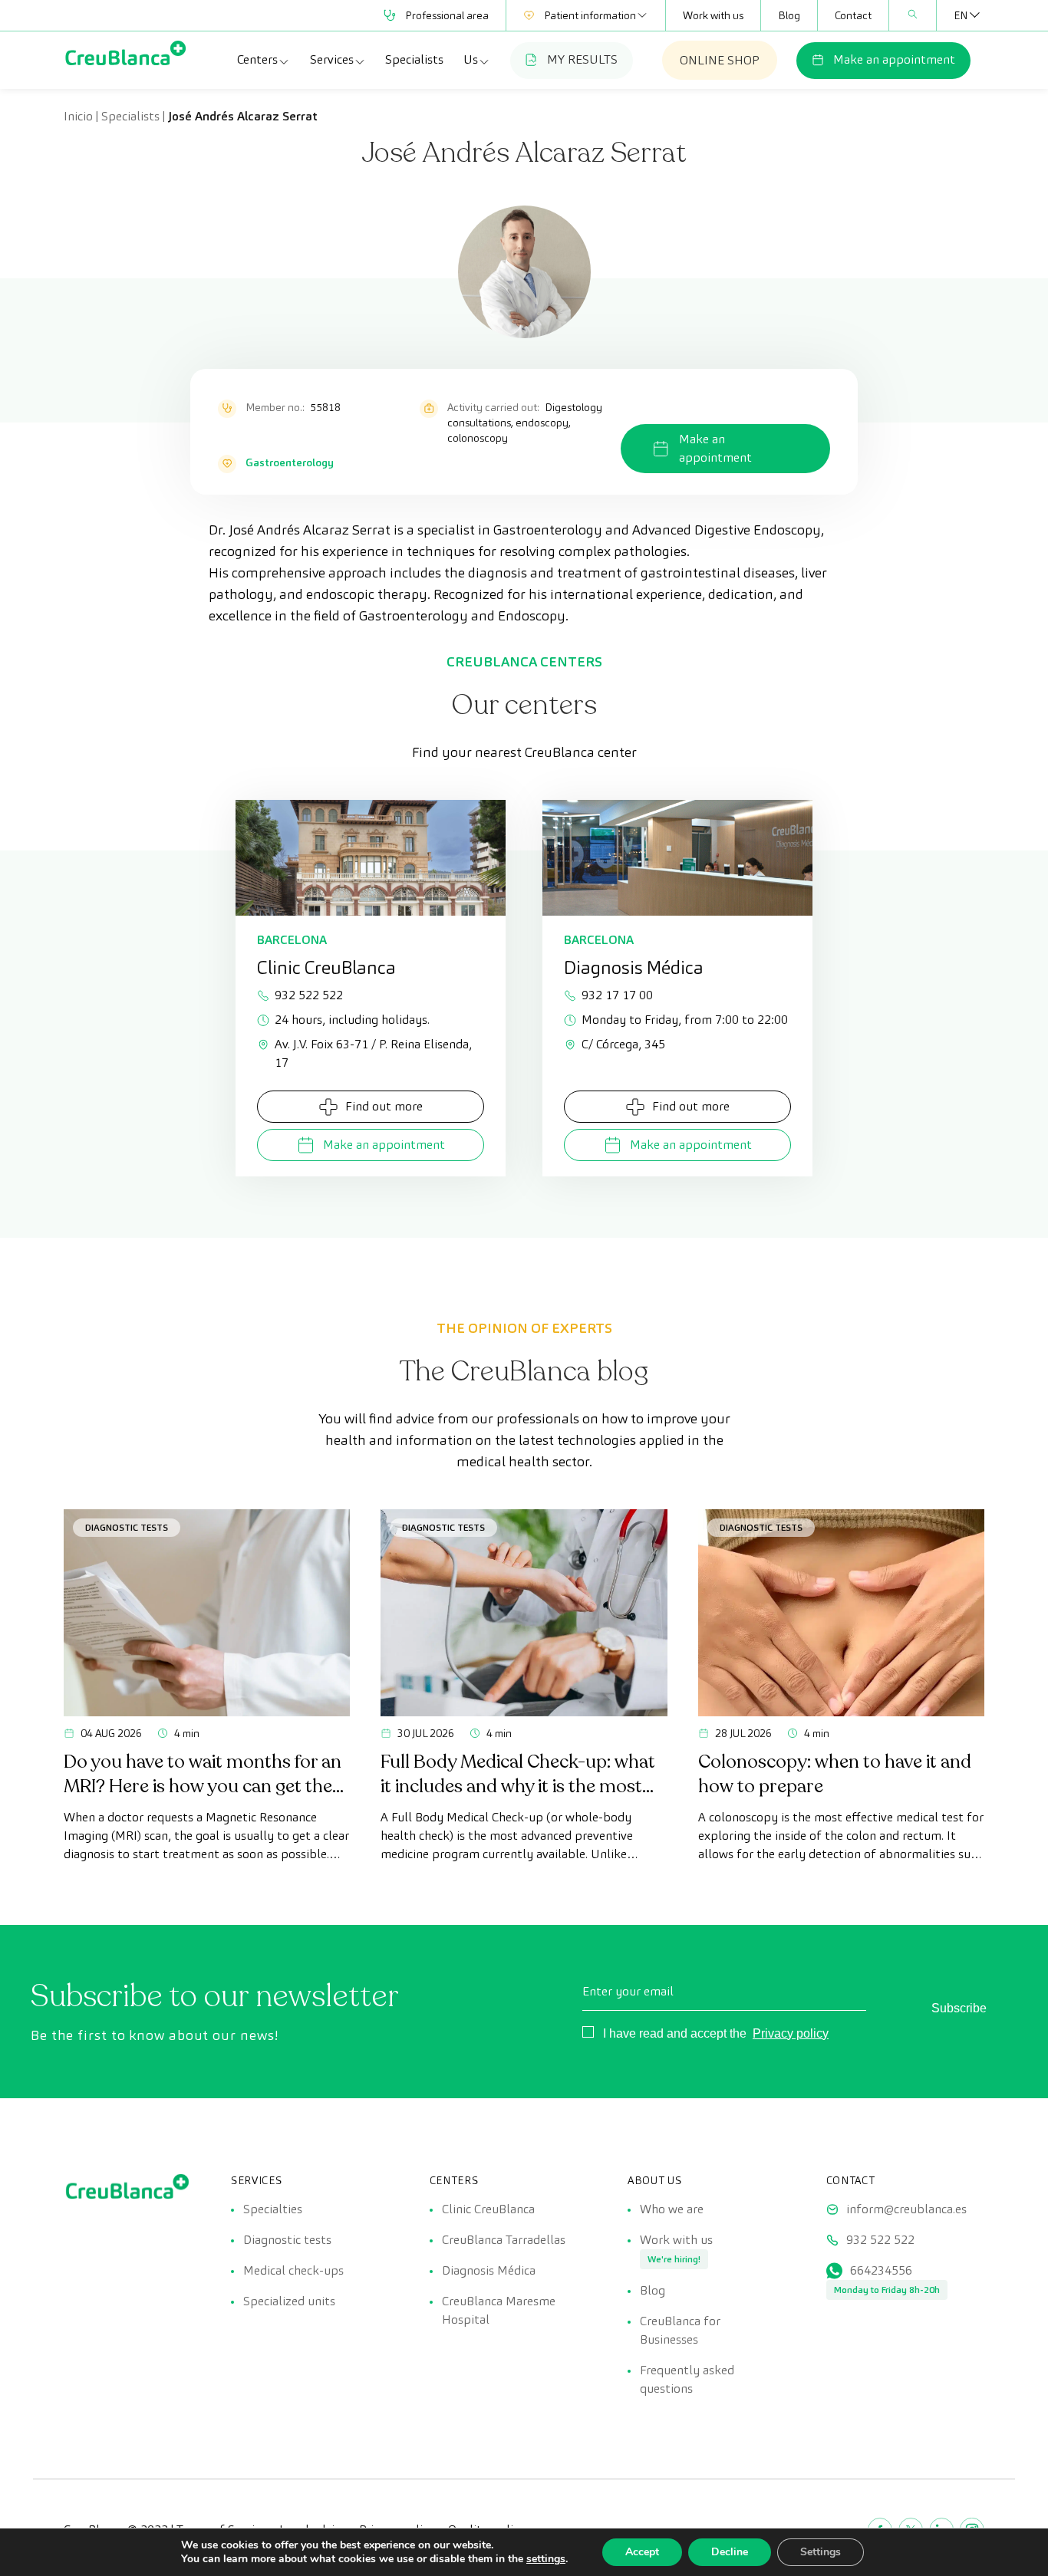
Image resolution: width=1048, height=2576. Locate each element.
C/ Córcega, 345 (623, 1044)
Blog (789, 15)
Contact (853, 15)
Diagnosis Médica (489, 2270)
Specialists (414, 59)
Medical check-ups (293, 2270)
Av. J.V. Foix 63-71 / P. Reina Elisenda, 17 (373, 1053)
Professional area (447, 15)
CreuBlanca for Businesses (680, 2330)
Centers (257, 59)
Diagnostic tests (287, 2240)
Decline (730, 2552)
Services (332, 59)
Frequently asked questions (687, 2379)
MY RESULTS (582, 59)
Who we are (672, 2209)
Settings (821, 2552)
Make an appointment (894, 59)
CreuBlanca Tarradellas (504, 2240)
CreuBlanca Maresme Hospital (499, 2310)
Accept (642, 2552)
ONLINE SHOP (720, 60)
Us (471, 59)
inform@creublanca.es (906, 2209)
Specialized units (289, 2301)
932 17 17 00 (617, 995)
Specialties (273, 2209)
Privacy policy (791, 2033)
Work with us (713, 15)
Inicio (78, 116)
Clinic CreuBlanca (488, 2209)
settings (546, 2559)
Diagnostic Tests (127, 1527)
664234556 (881, 2270)
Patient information (590, 15)
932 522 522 (309, 995)
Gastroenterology (290, 462)
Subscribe (959, 2008)
